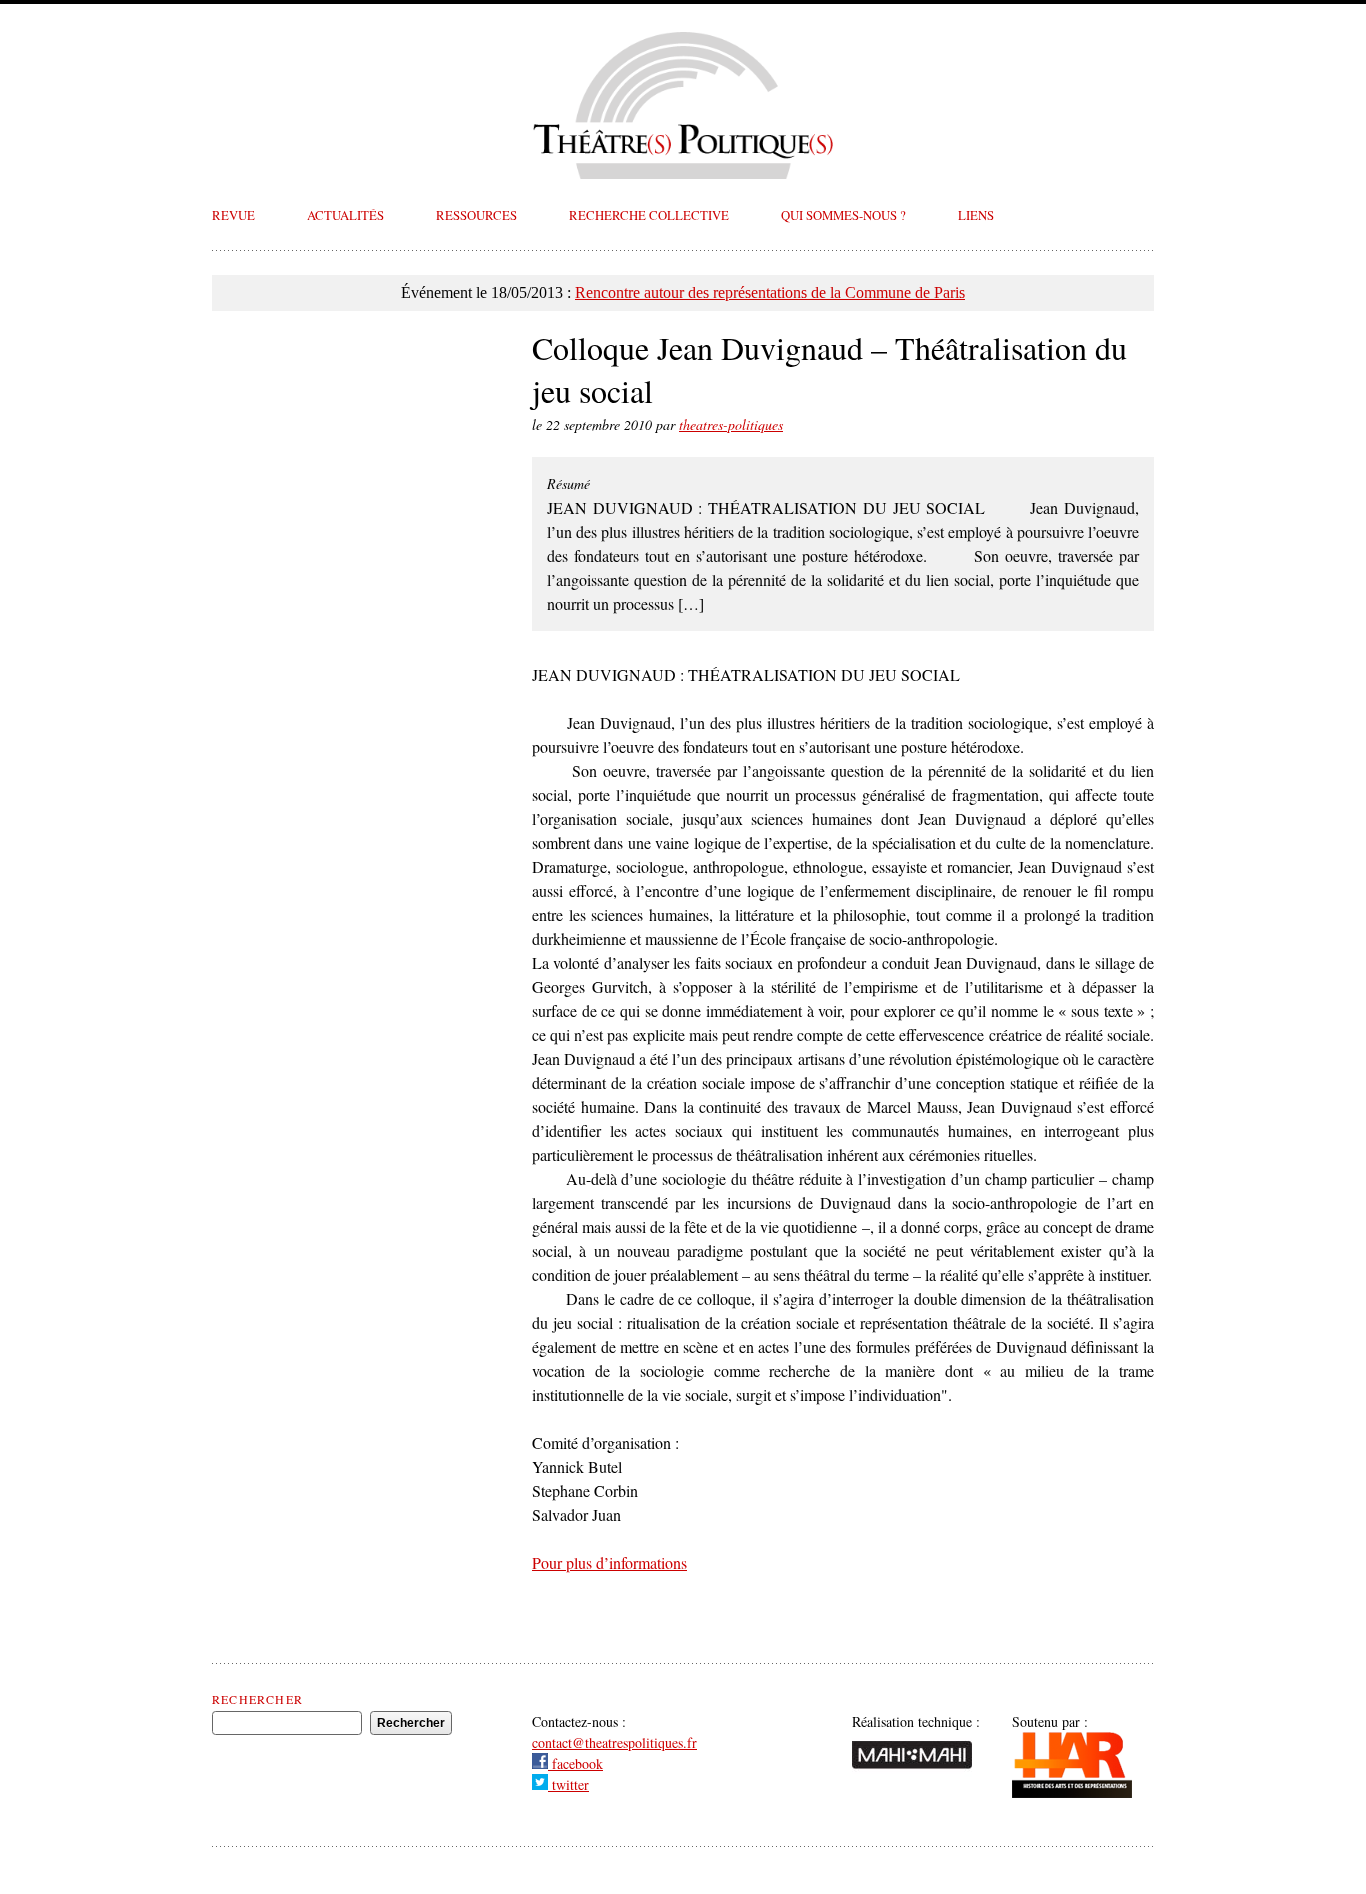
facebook (575, 1763)
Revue (233, 215)
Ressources (476, 215)
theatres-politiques (731, 424)
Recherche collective (649, 215)
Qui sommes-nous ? (843, 215)
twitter (568, 1784)
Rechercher (257, 1699)
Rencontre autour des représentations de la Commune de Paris (770, 292)
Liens (976, 215)
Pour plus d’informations (609, 1562)
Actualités (345, 215)
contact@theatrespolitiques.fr (614, 1742)
